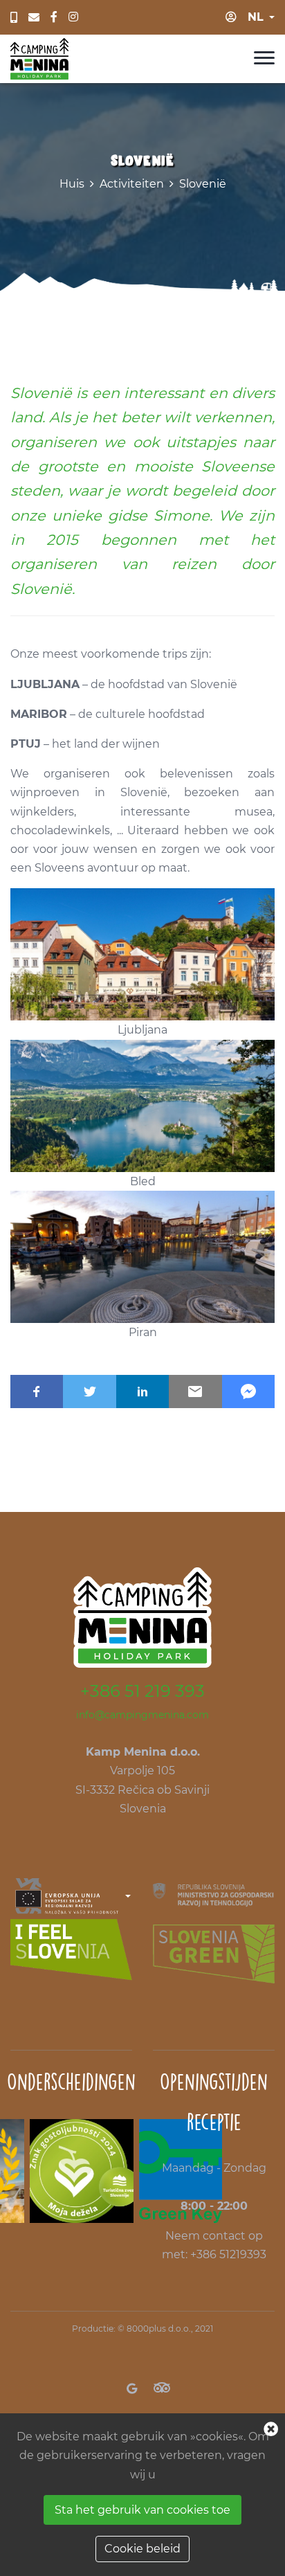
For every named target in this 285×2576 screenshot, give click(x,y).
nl (256, 17)
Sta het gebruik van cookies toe (142, 2510)
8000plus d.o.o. (159, 2329)
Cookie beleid (142, 2549)
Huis (72, 184)
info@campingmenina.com (142, 1715)
